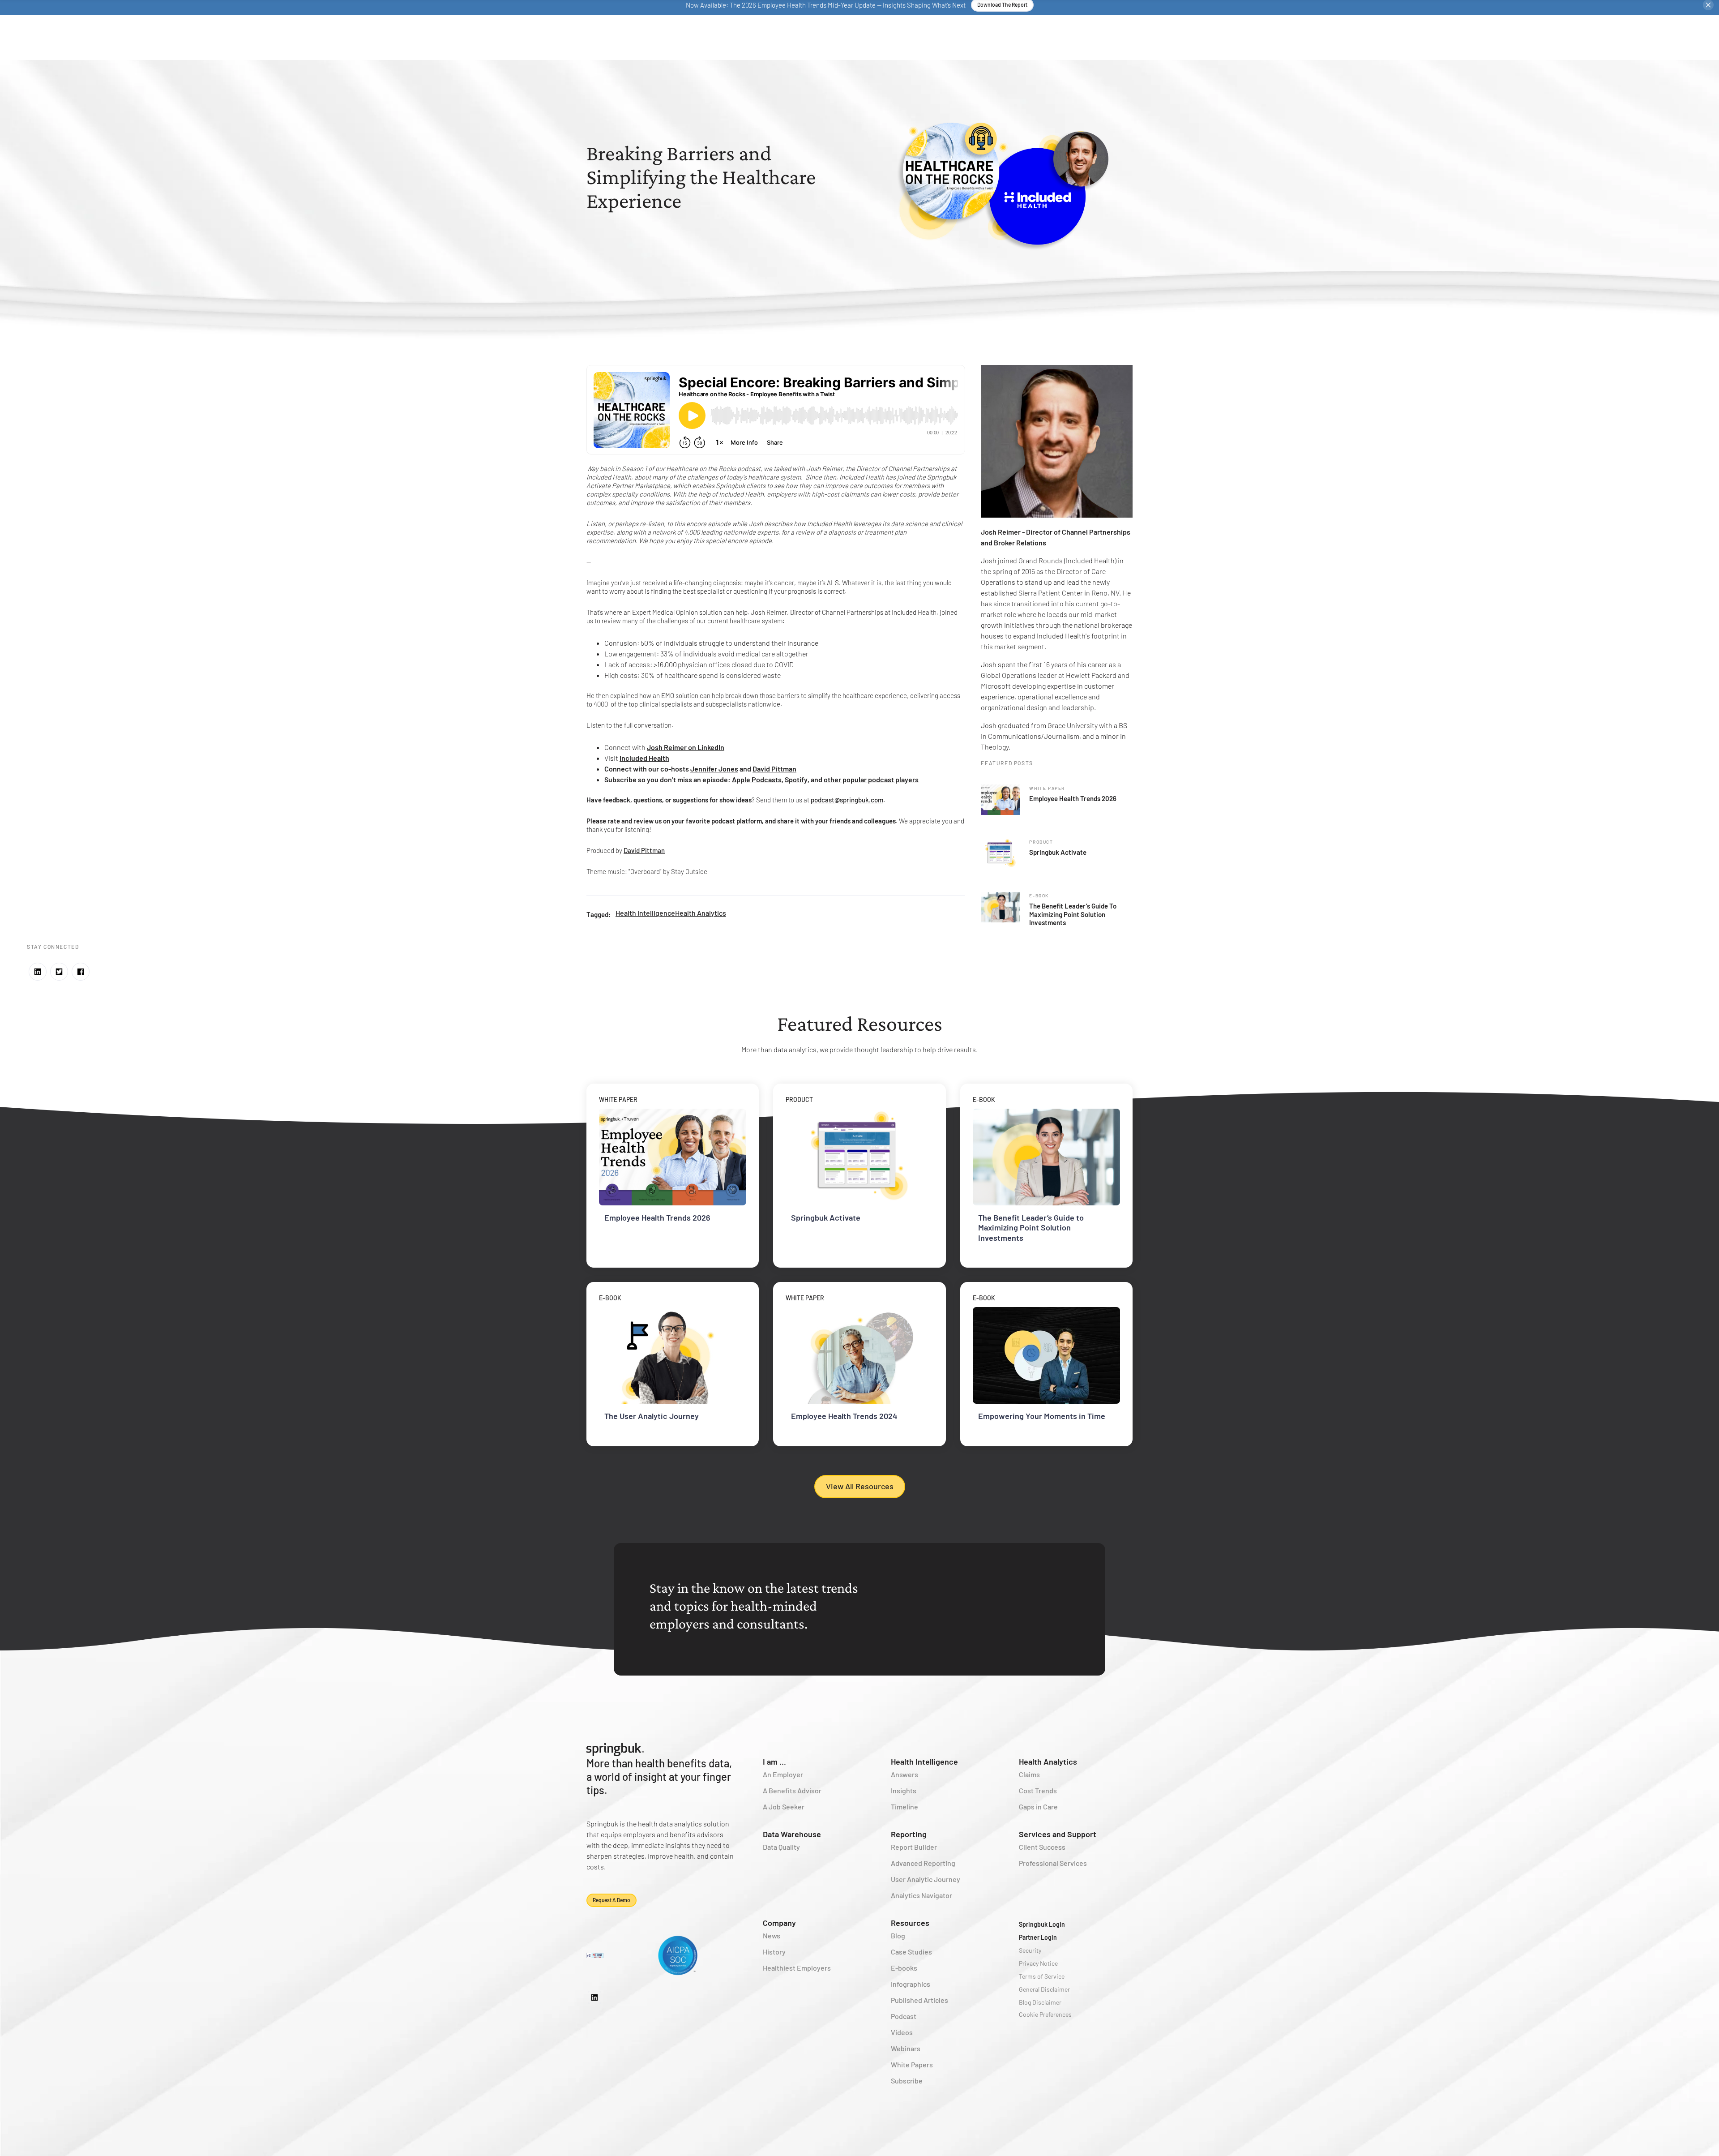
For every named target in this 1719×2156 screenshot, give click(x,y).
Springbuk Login (1042, 1924)
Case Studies (911, 1952)
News (772, 1935)
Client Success (1042, 1847)
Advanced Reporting (923, 1863)
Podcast (904, 2016)
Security (1030, 1950)
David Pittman (644, 850)
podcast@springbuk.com (847, 800)
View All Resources (860, 1486)
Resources (910, 1923)
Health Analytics (701, 913)
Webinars (906, 2048)
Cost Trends (1038, 1790)
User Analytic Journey (926, 1879)
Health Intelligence (645, 913)
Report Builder (914, 1847)
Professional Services (1053, 1863)
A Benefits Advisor (792, 1790)
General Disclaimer (1044, 1989)
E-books (904, 1968)
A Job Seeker (784, 1807)
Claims (1029, 1774)
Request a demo (611, 1900)
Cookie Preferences (1045, 2014)
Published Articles (919, 2000)
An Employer (783, 1774)
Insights (904, 1790)
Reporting (909, 1834)
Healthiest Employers (797, 1968)
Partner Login (1038, 1937)
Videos (902, 2032)
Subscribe (907, 2081)
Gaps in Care (1038, 1807)
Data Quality (781, 1847)
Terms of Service (1042, 1976)
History (774, 1952)
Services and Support (1058, 1834)
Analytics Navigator (922, 1895)
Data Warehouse (792, 1834)
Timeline (904, 1807)
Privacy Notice (1038, 1963)
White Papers (912, 2064)
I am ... (774, 1762)
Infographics (911, 1984)
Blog (898, 1935)
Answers (904, 1774)
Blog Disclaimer (1040, 2002)
